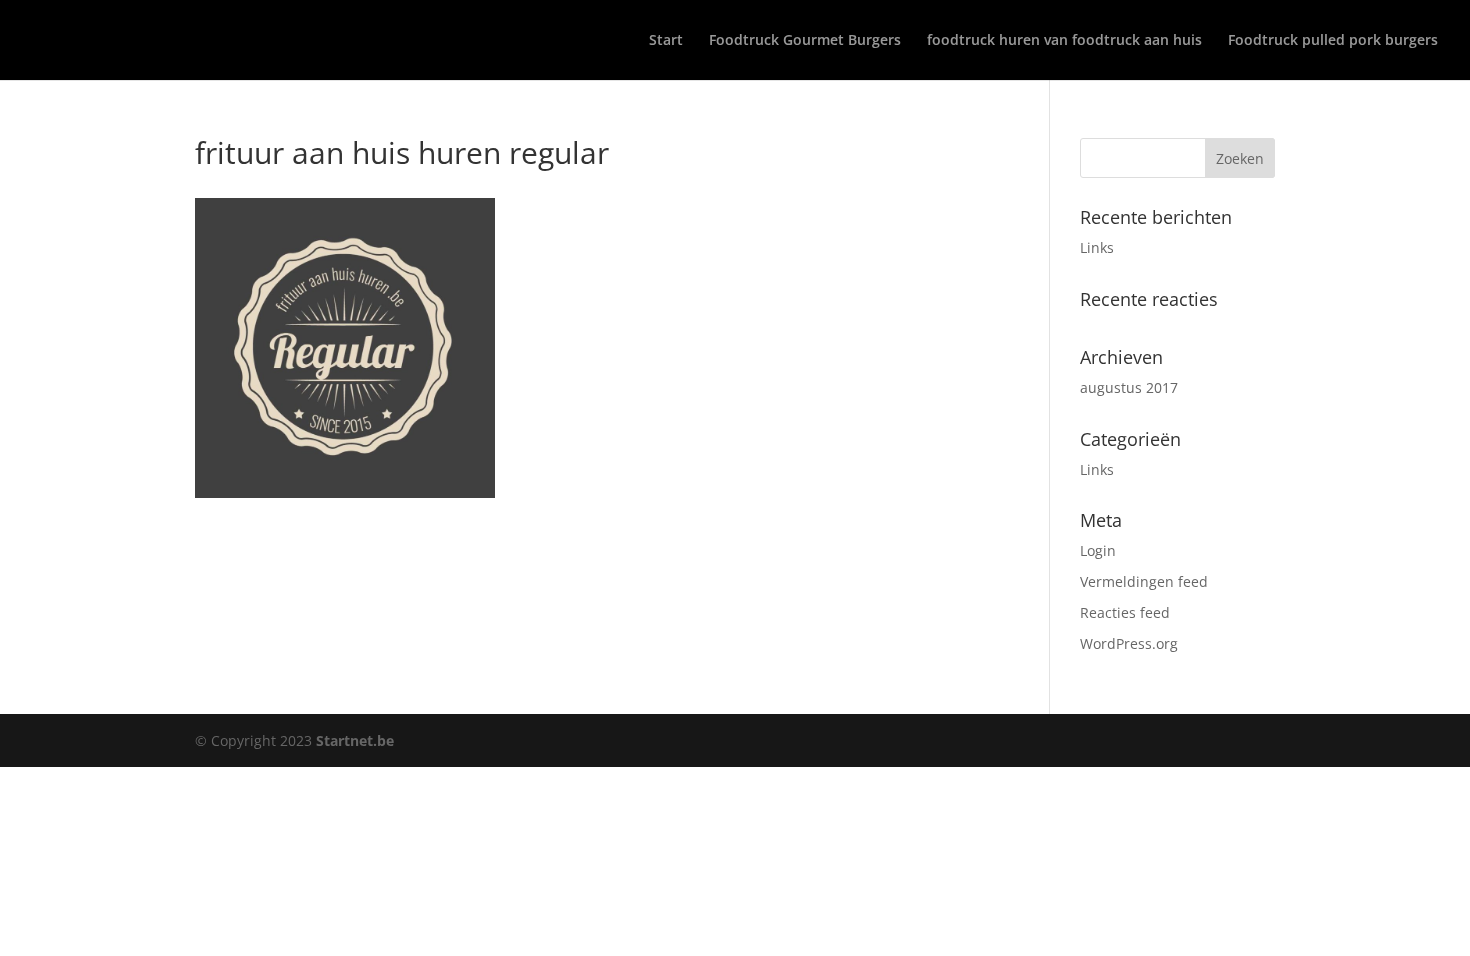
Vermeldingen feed (1144, 581)
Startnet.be (355, 740)
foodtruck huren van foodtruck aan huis (1064, 41)
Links (1097, 247)
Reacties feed (1125, 612)
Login (1098, 550)
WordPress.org (1129, 643)
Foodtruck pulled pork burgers (1333, 41)
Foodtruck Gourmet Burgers (805, 41)
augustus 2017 (1129, 387)
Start (666, 41)
